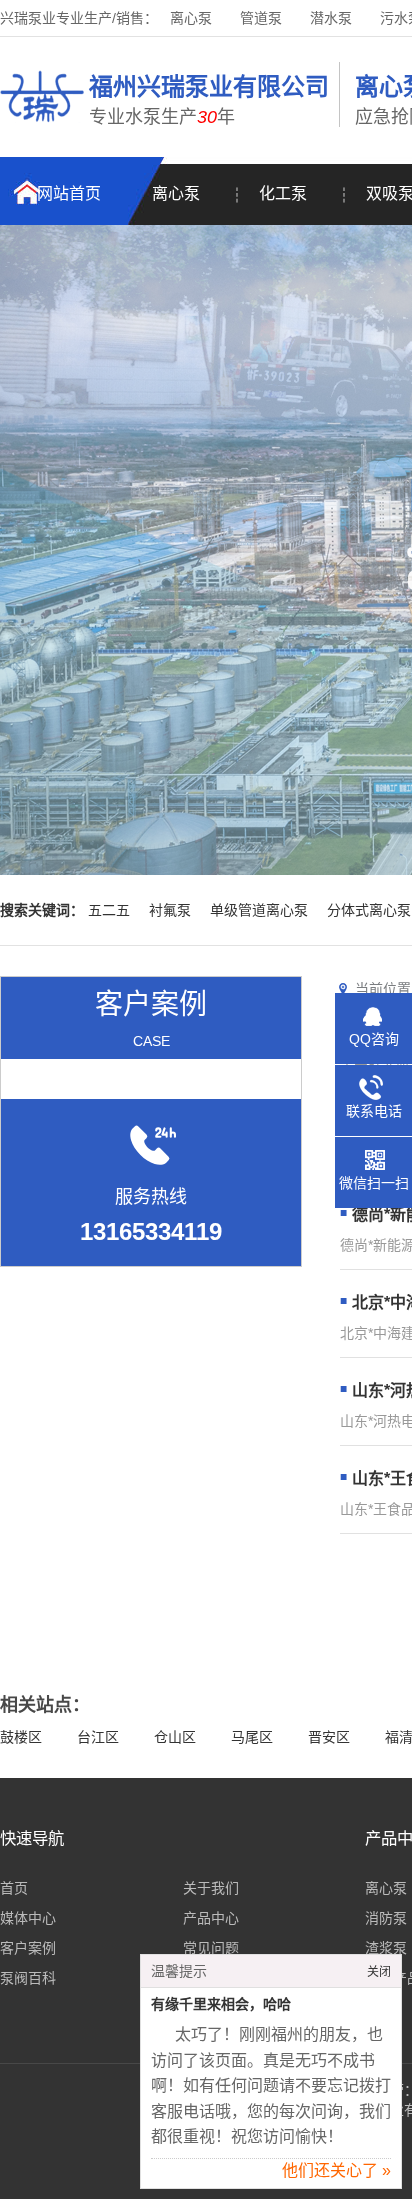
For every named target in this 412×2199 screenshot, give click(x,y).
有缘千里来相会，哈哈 (221, 2004)
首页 (14, 1888)
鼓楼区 (21, 1737)
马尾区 (252, 1737)
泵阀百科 (28, 1978)
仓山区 (175, 1737)
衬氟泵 (170, 910)
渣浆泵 (386, 1948)
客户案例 (28, 1948)
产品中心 (211, 1918)
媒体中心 (28, 1918)
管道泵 (261, 18)
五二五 (109, 910)
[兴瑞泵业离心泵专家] (42, 125)
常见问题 (211, 1948)
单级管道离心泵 (259, 910)
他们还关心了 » (336, 2170)
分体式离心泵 (369, 910)
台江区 (98, 1737)
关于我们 (211, 1888)
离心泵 (191, 18)
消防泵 (386, 1918)
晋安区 (329, 1737)
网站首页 (69, 193)
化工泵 (283, 193)
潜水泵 (331, 18)
